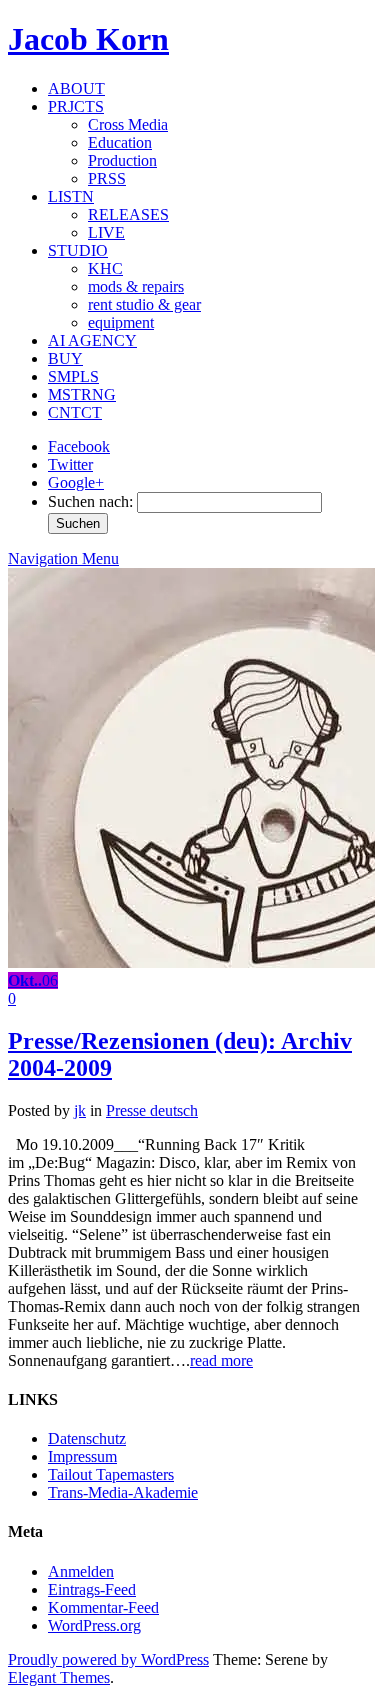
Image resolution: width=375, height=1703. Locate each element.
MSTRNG (82, 394)
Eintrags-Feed (92, 1589)
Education (120, 142)
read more (221, 1360)
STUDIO (78, 250)
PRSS (107, 178)
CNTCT (75, 412)
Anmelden (81, 1571)
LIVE (106, 232)
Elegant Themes (59, 1677)
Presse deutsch (152, 1110)
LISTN (71, 196)
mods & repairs (136, 286)
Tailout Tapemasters (111, 1474)
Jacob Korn (88, 39)
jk (80, 1110)
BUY (65, 358)
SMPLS (73, 376)
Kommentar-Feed (103, 1607)
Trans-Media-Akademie (123, 1492)
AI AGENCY (92, 340)
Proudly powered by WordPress (108, 1659)
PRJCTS (76, 106)
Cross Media (128, 124)
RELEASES (128, 214)
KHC (105, 268)
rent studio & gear (144, 304)
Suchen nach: (90, 501)
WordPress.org (94, 1625)
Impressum (82, 1456)
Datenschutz (87, 1438)
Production (122, 160)
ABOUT (76, 88)
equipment (121, 322)
